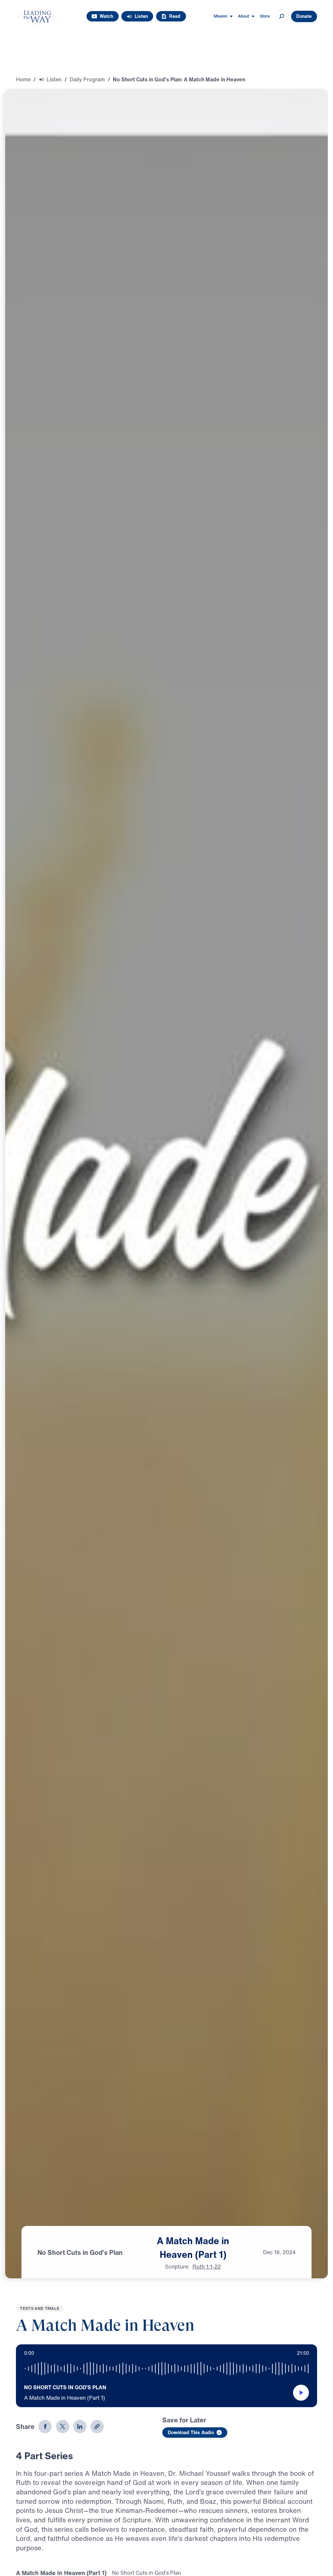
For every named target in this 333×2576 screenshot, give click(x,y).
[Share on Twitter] (63, 2427)
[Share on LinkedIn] (80, 2427)
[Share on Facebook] (45, 2427)
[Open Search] (282, 16)
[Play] (301, 2393)
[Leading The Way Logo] (37, 16)
